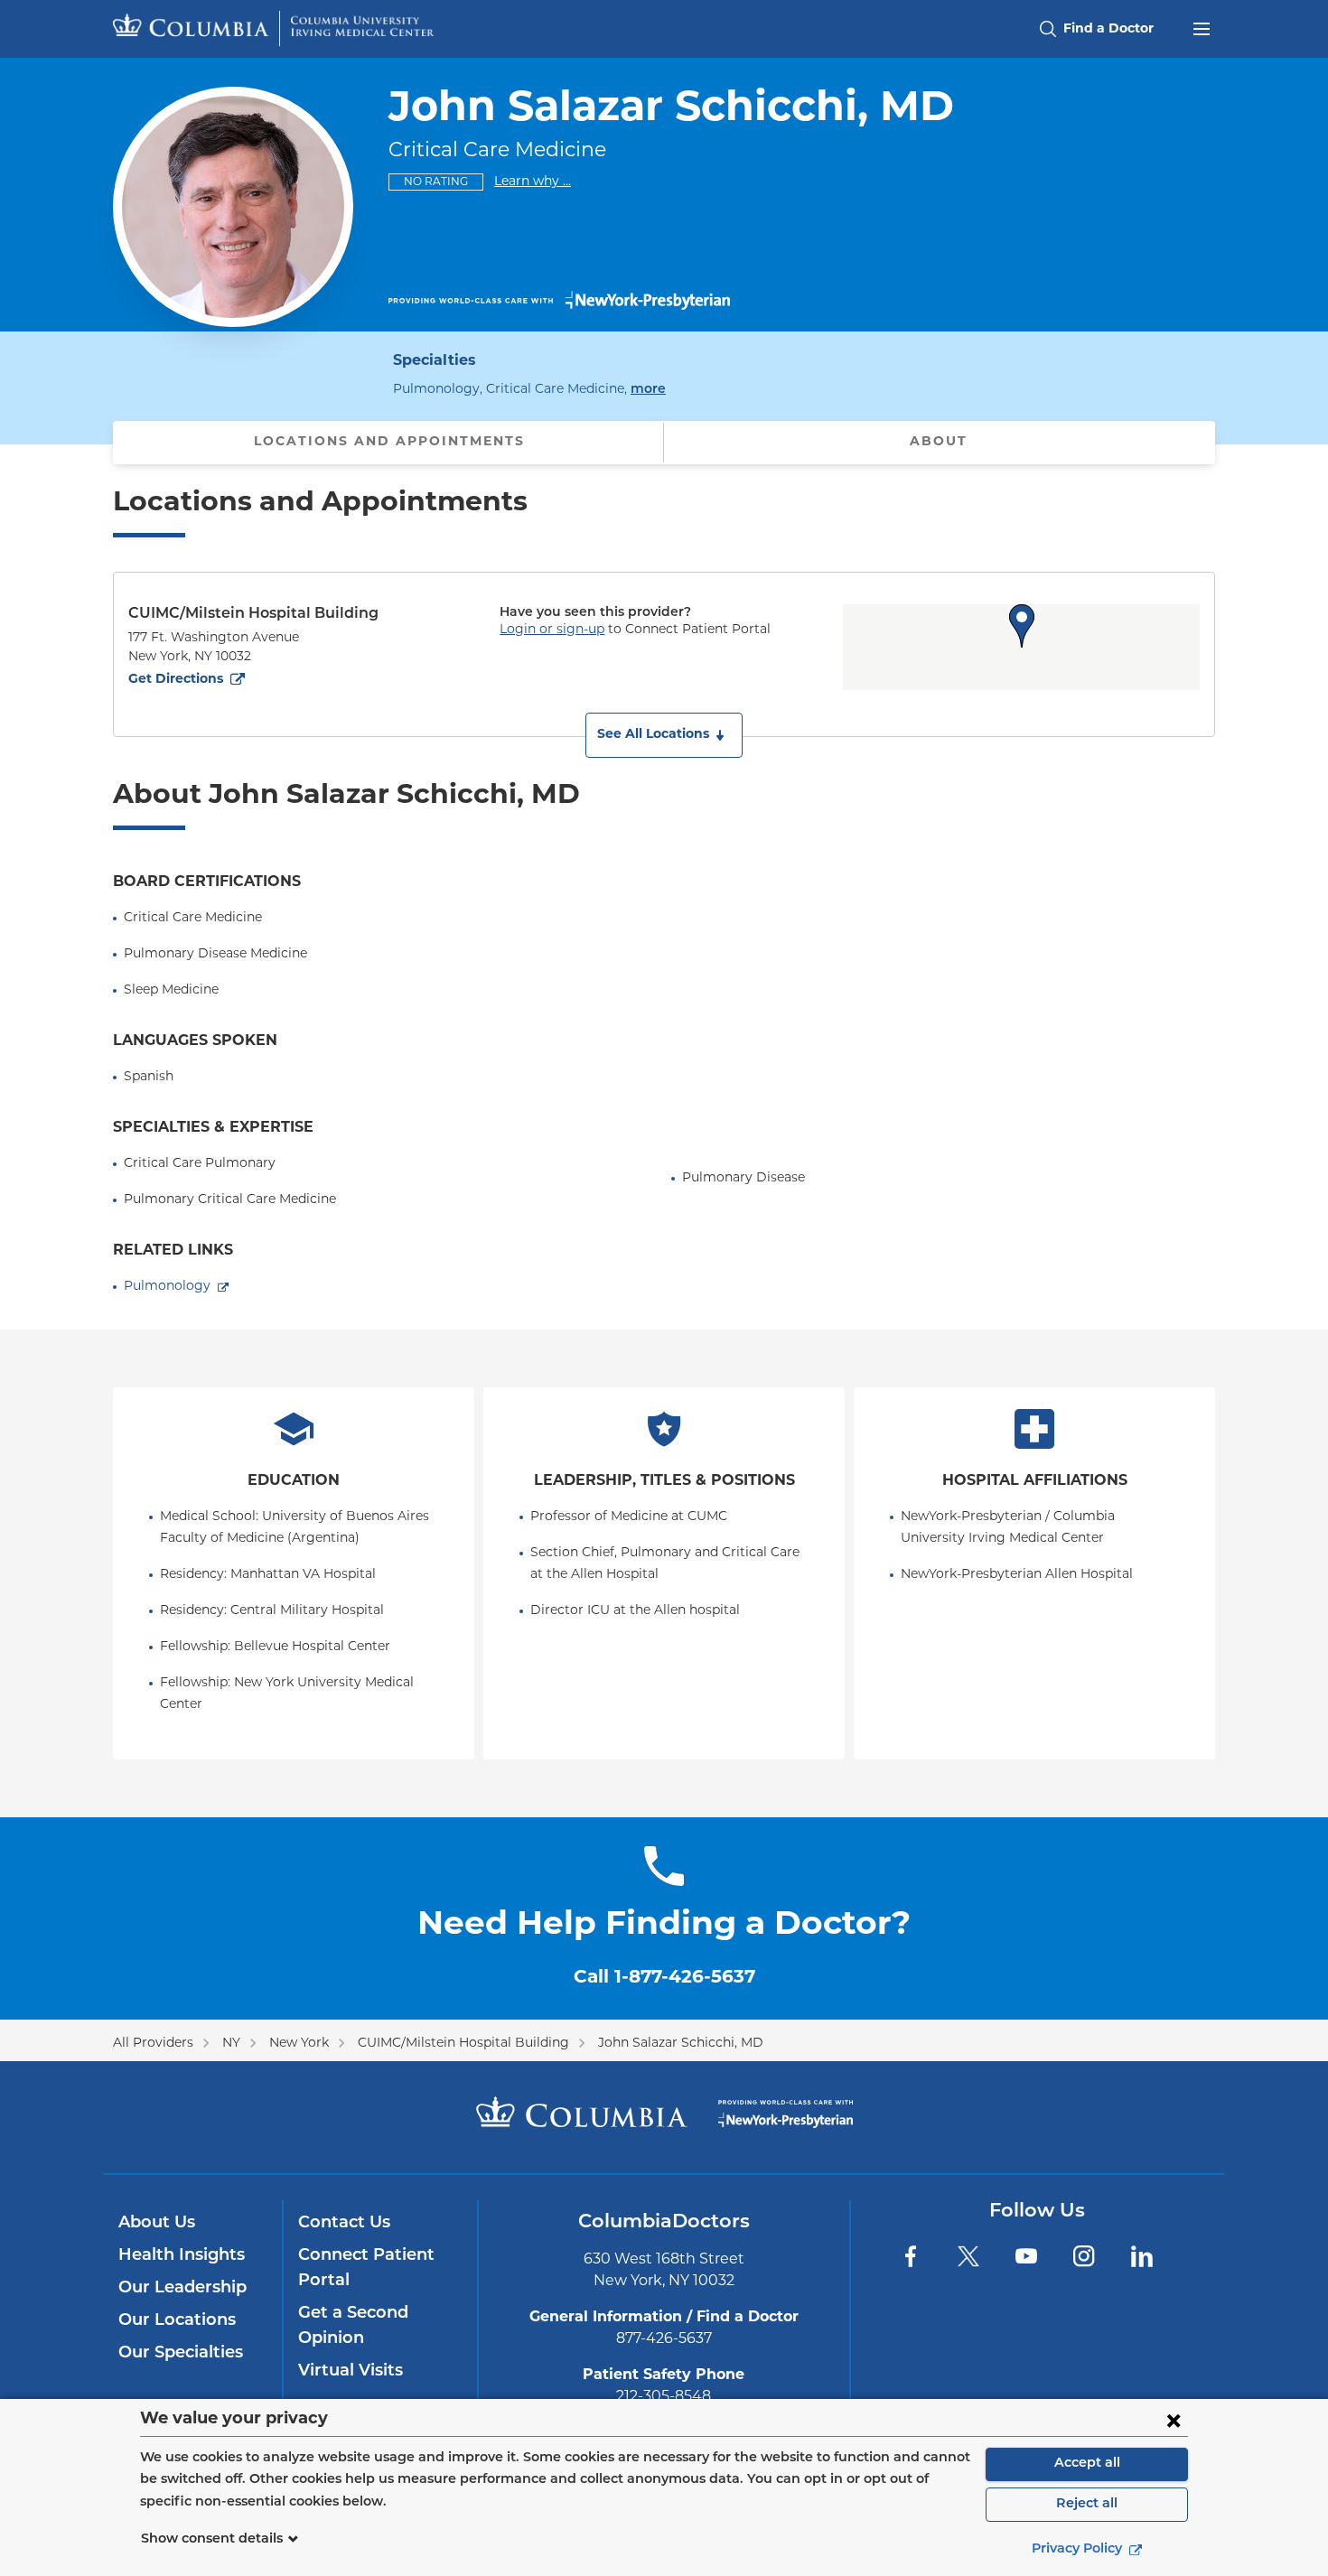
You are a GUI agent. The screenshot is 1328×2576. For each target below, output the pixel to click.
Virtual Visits (351, 2372)
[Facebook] (911, 2256)
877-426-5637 (664, 2339)
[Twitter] (968, 2256)
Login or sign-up (552, 630)
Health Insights (182, 2256)
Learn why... (533, 182)
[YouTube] (1026, 2256)
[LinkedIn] (1142, 2256)
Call (664, 1978)
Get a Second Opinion (353, 2327)
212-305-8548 (664, 2397)
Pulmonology (167, 1287)
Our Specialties (181, 2354)
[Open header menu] (1202, 27)
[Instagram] (1084, 2256)
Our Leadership (182, 2289)
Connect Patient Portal (366, 2269)
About (939, 442)
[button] (664, 735)
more (648, 389)
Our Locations (177, 2321)
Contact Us (344, 2224)
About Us (157, 2224)
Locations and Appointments (389, 442)
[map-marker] (1022, 626)
